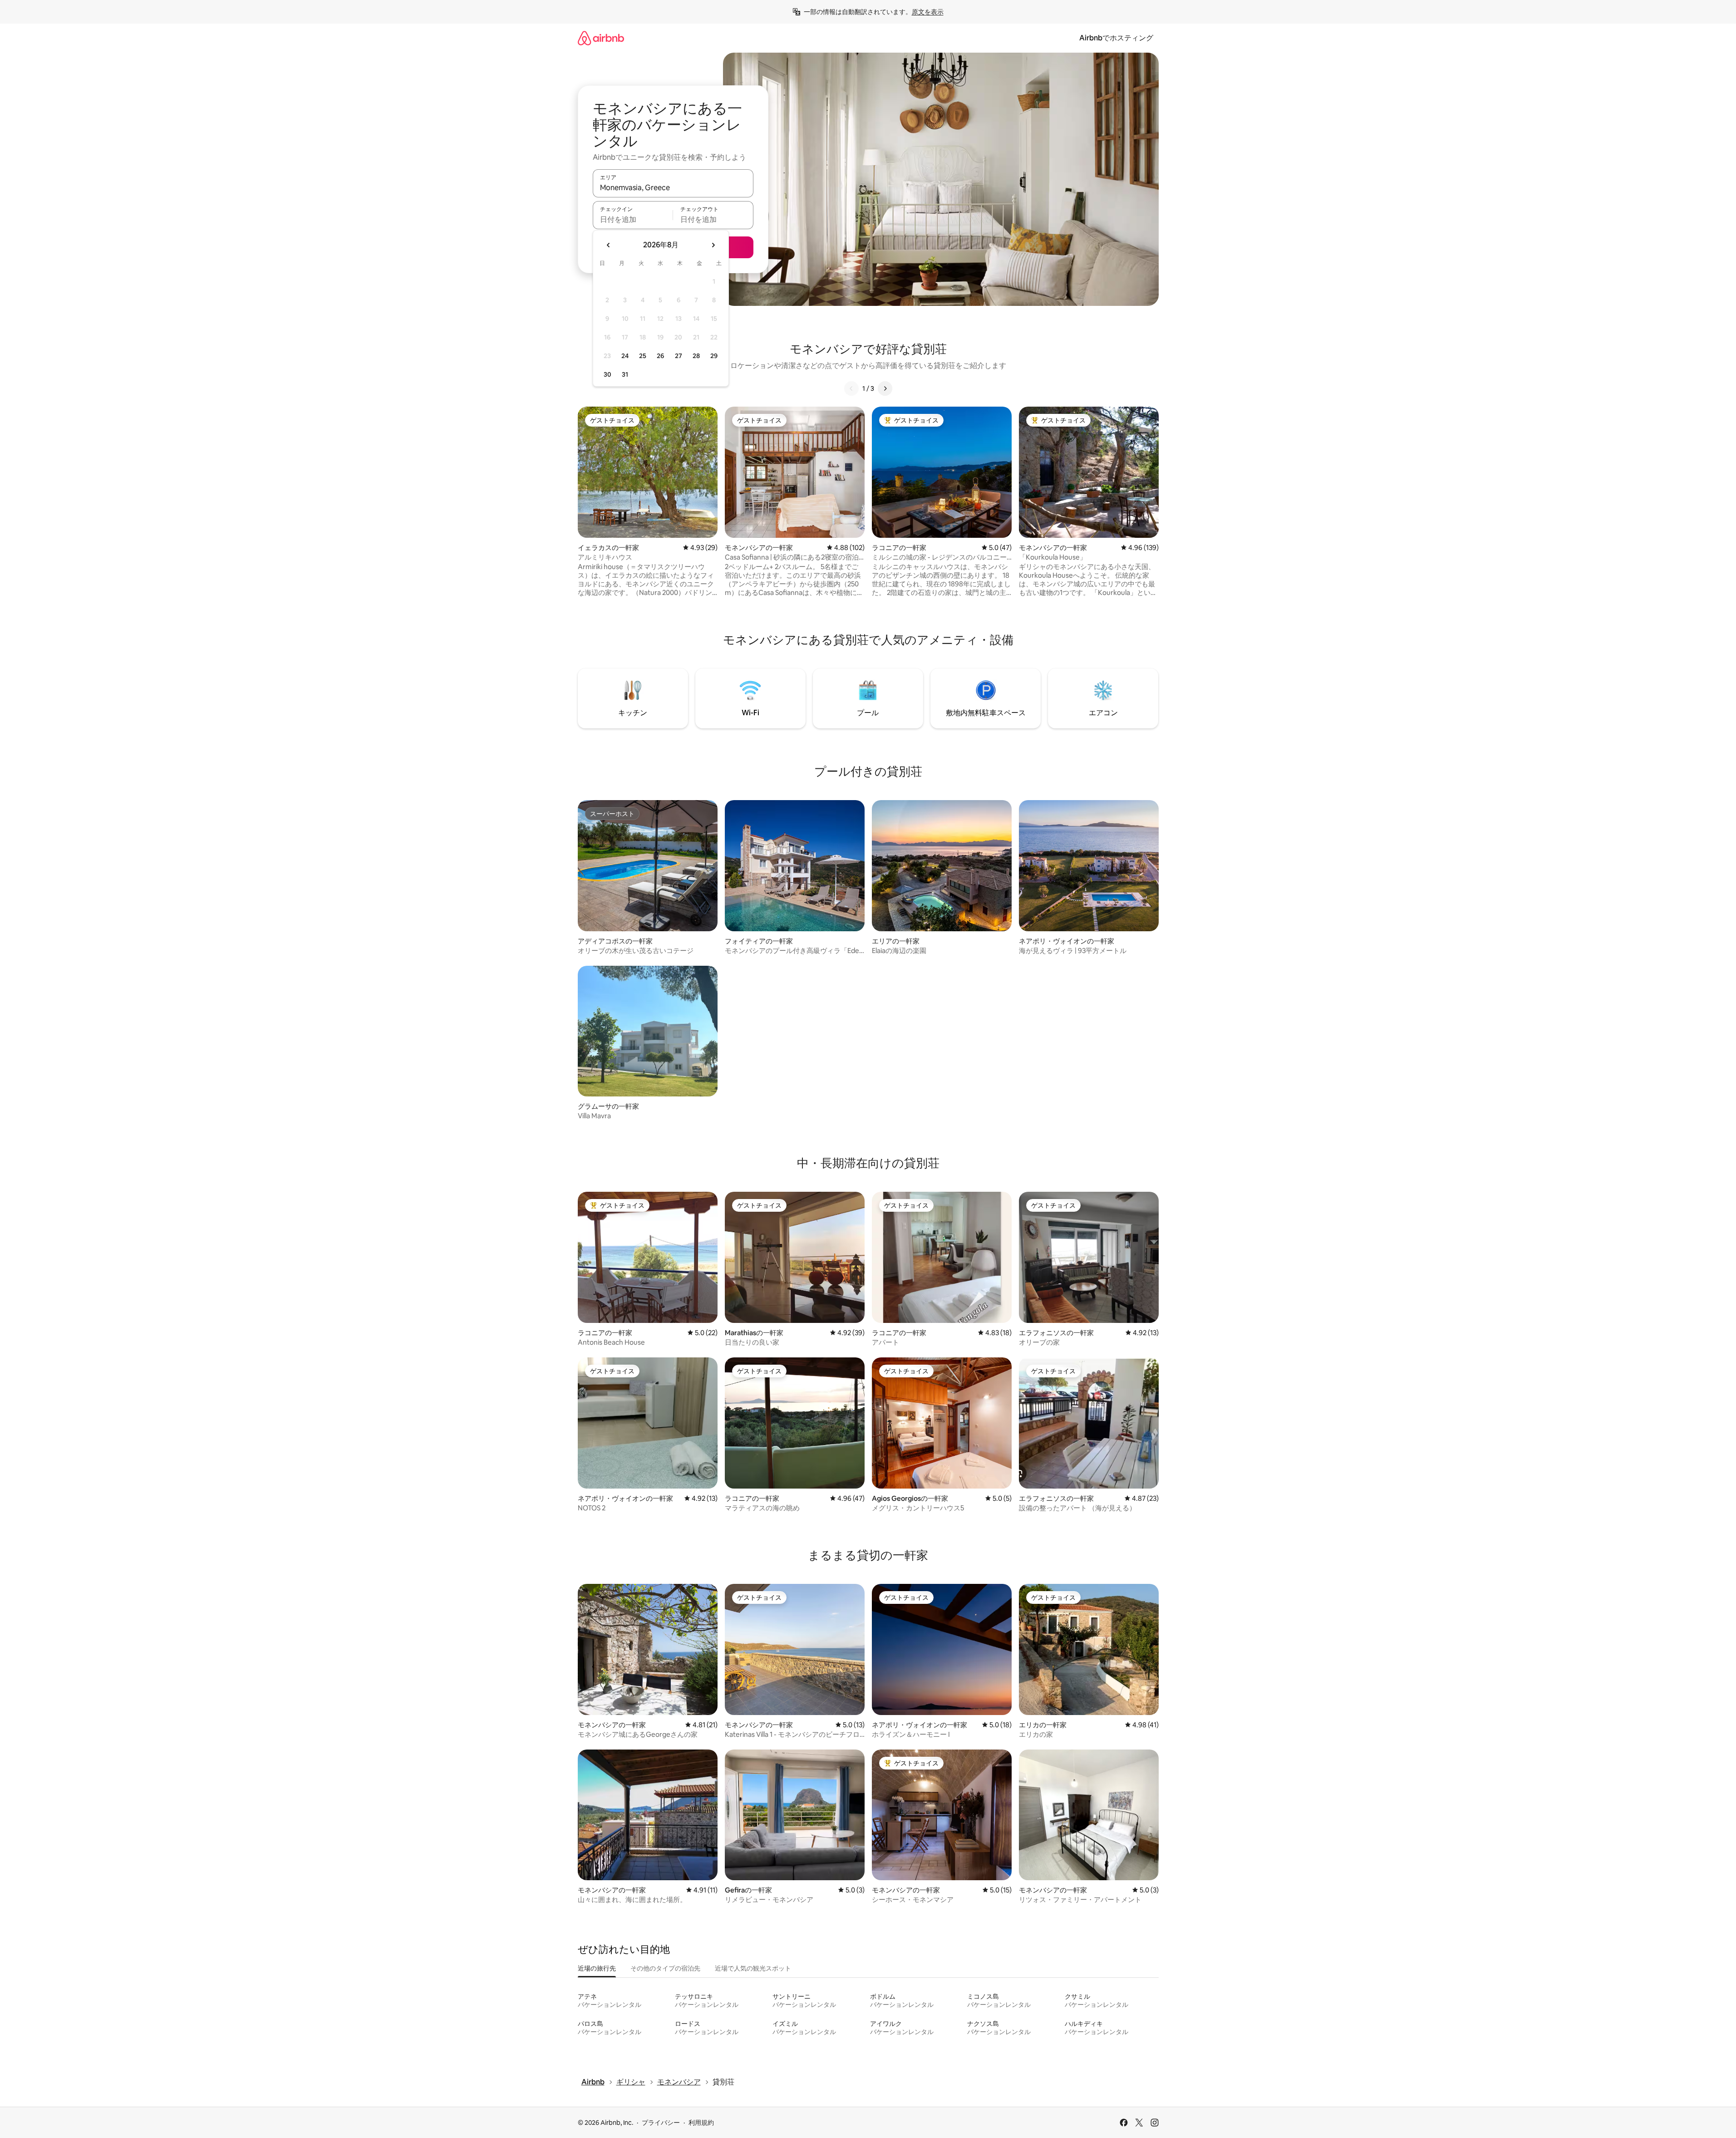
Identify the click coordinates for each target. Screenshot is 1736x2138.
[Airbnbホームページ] (601, 38)
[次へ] (885, 388)
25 (643, 356)
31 (625, 374)
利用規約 (701, 2123)
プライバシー (661, 2123)
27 (679, 356)
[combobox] (673, 187)
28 (696, 356)
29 (714, 356)
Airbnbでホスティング (1116, 38)
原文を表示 (928, 12)
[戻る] (851, 388)
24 (625, 356)
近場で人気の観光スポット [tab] (753, 1968)
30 (607, 374)
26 (660, 356)
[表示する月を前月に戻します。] (609, 245)
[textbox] (633, 219)
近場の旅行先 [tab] (597, 1968)
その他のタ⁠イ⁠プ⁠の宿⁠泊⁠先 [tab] (665, 1968)
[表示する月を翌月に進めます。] (713, 245)
